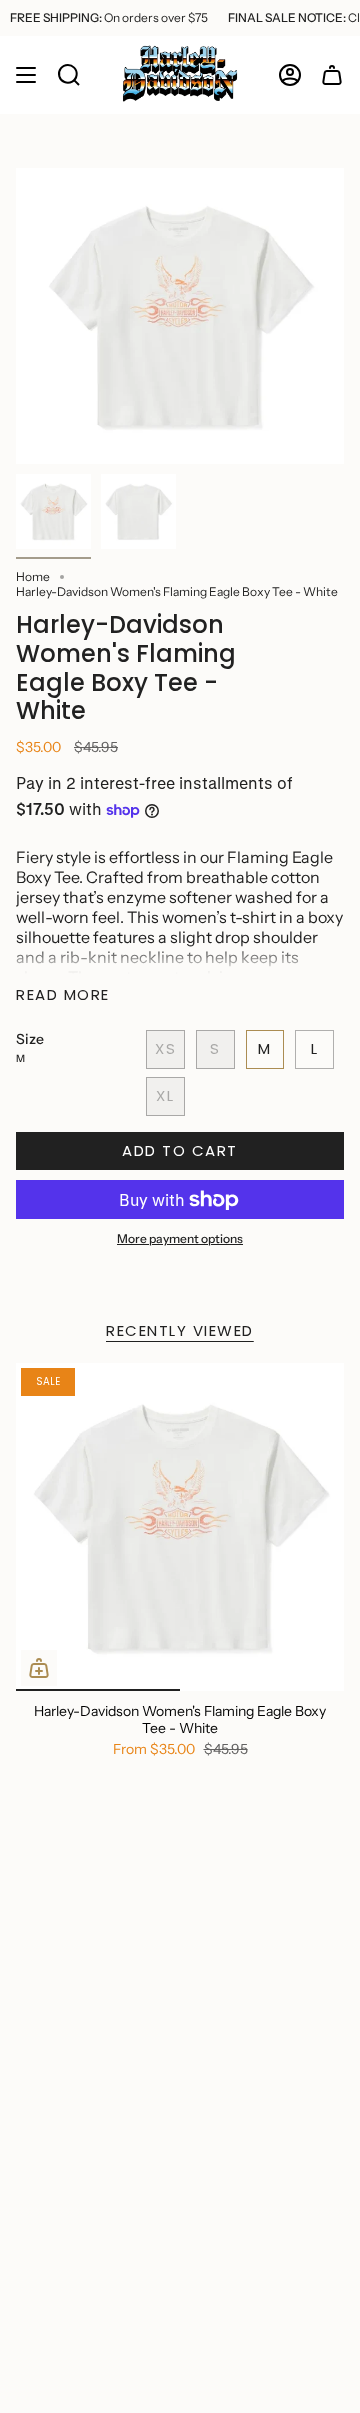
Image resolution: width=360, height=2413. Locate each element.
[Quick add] (39, 1668)
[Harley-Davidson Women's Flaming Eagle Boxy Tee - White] (180, 1527)
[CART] (332, 75)
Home (33, 576)
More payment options (180, 1238)
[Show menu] (26, 75)
